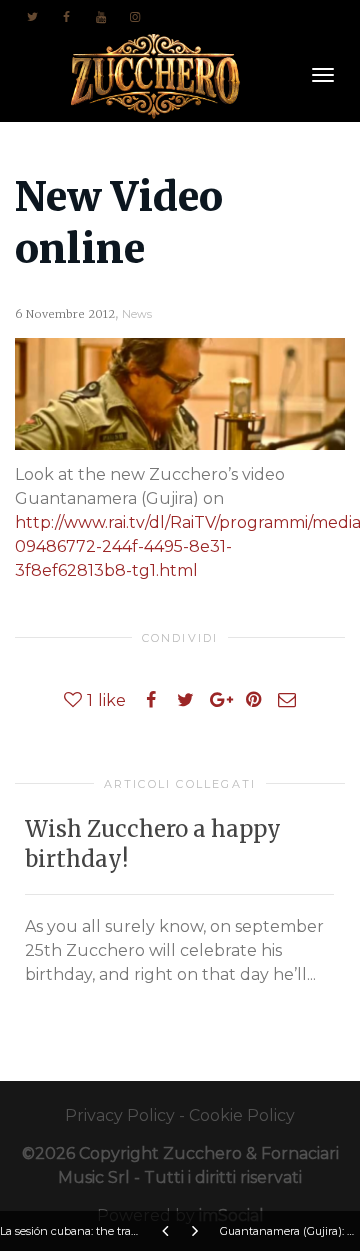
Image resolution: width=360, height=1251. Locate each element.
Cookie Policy (242, 1115)
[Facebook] (66, 16)
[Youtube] (100, 16)
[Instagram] (134, 16)
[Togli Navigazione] (323, 75)
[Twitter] (32, 16)
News (137, 314)
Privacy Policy (120, 1115)
